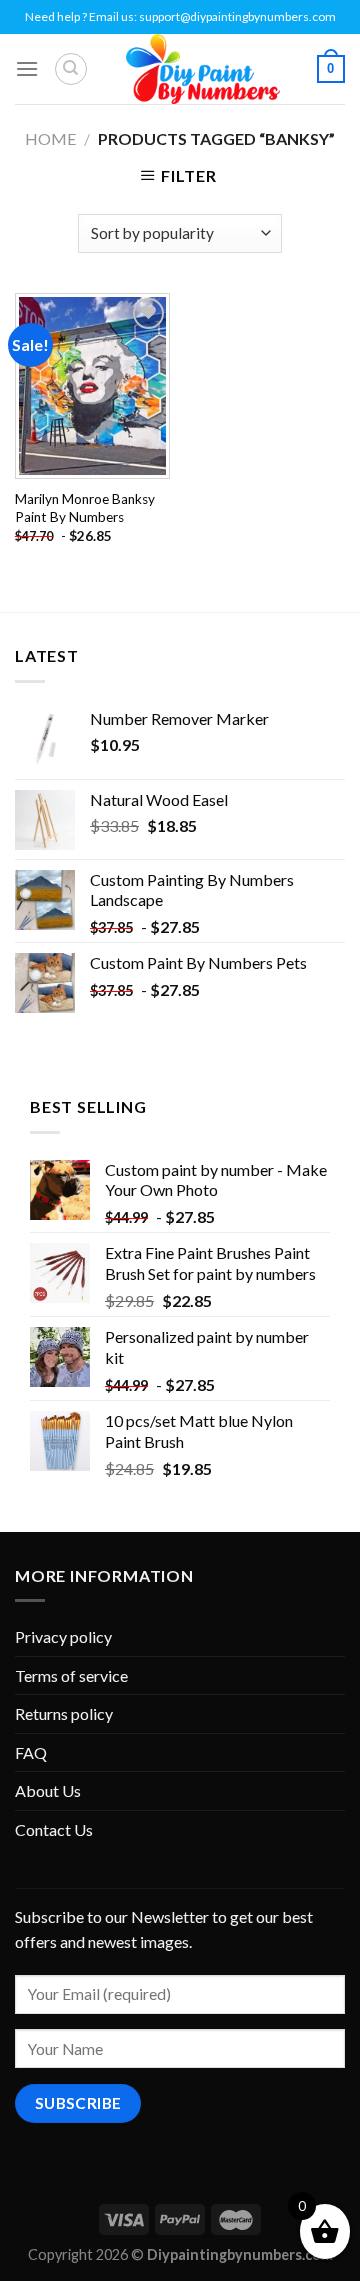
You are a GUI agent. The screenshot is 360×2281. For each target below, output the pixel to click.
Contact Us (54, 1829)
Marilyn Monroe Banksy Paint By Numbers (85, 508)
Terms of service (71, 1675)
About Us (48, 1790)
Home (50, 138)
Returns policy (64, 1713)
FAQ (31, 1752)
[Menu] (27, 68)
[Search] (71, 69)
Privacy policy (63, 1636)
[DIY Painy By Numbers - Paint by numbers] (202, 69)
